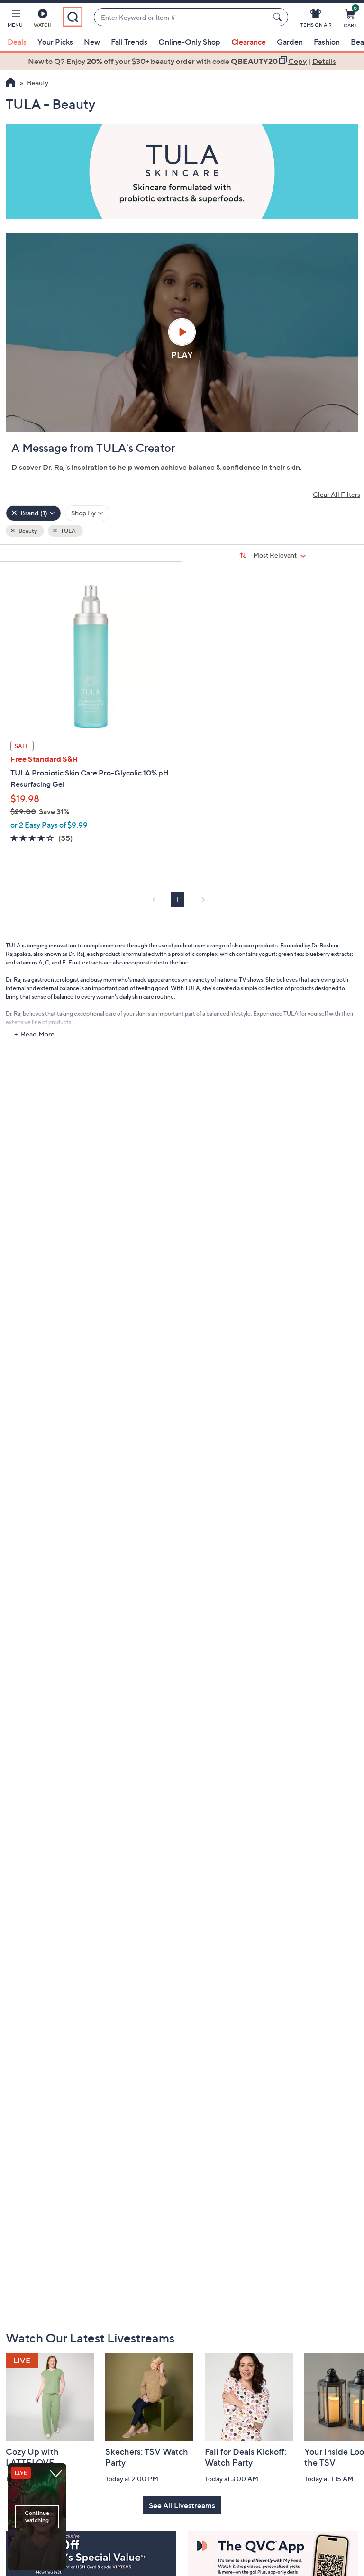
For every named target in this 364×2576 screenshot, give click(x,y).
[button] (15, 20)
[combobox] (182, 17)
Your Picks (55, 42)
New (92, 42)
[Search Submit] (279, 17)
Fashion (327, 42)
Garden (290, 42)
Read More (38, 1034)
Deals (17, 42)
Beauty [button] (27, 531)
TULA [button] (68, 531)
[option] (182, 61)
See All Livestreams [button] (182, 2505)
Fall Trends (129, 42)
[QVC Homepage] (11, 83)
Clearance (249, 42)
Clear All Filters (337, 494)
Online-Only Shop (189, 42)
